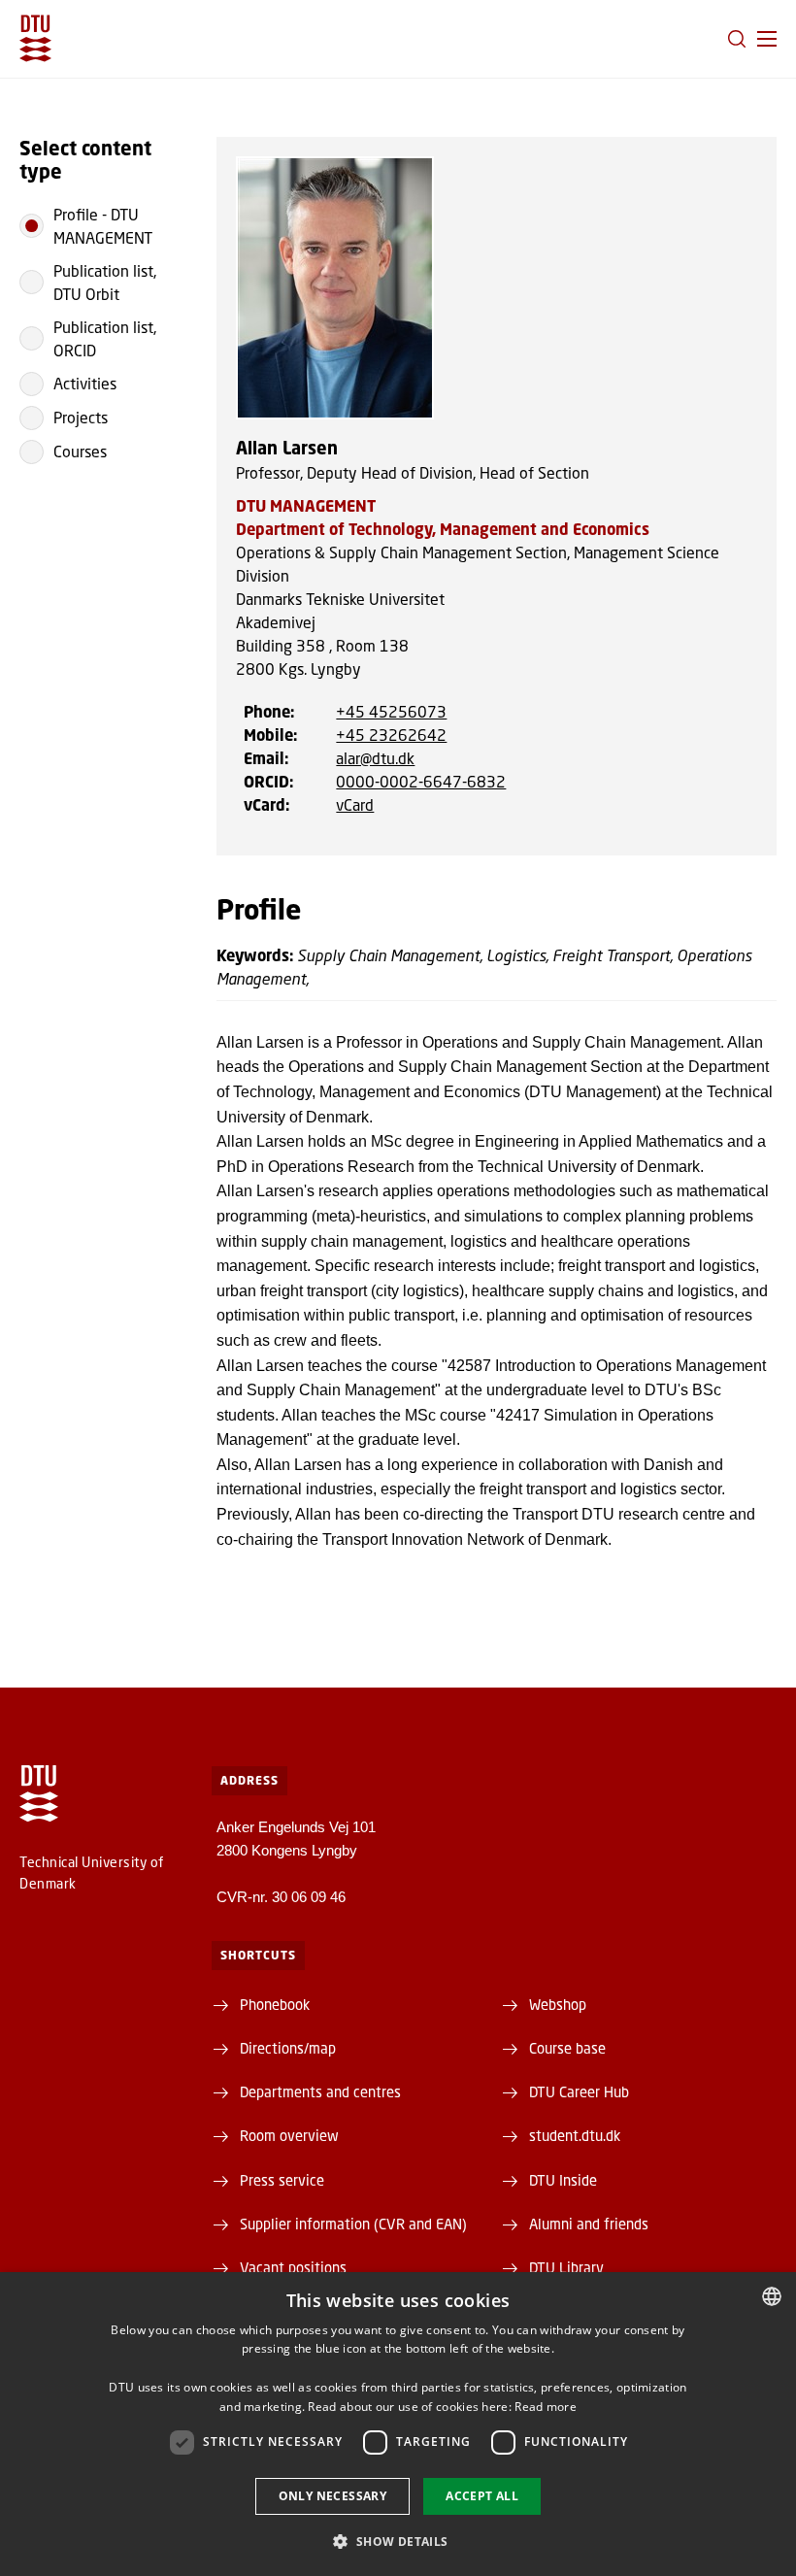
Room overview (289, 2135)
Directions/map (288, 2048)
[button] (767, 39)
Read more (546, 2407)
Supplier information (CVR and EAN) (353, 2224)
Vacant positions (293, 2267)
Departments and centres (320, 2091)
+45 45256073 (391, 711)
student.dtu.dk (575, 2135)
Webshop (558, 2004)
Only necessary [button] (333, 2496)
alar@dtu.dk (375, 758)
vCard (355, 804)
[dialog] (398, 2424)
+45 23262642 (391, 735)
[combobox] (772, 2296)
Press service (282, 2180)
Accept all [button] (482, 2496)
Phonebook (275, 2004)
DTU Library (566, 2267)
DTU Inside (563, 2180)
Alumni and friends (589, 2224)
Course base (567, 2048)
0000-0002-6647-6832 (421, 781)
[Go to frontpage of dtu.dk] (35, 38)
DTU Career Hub (579, 2091)
